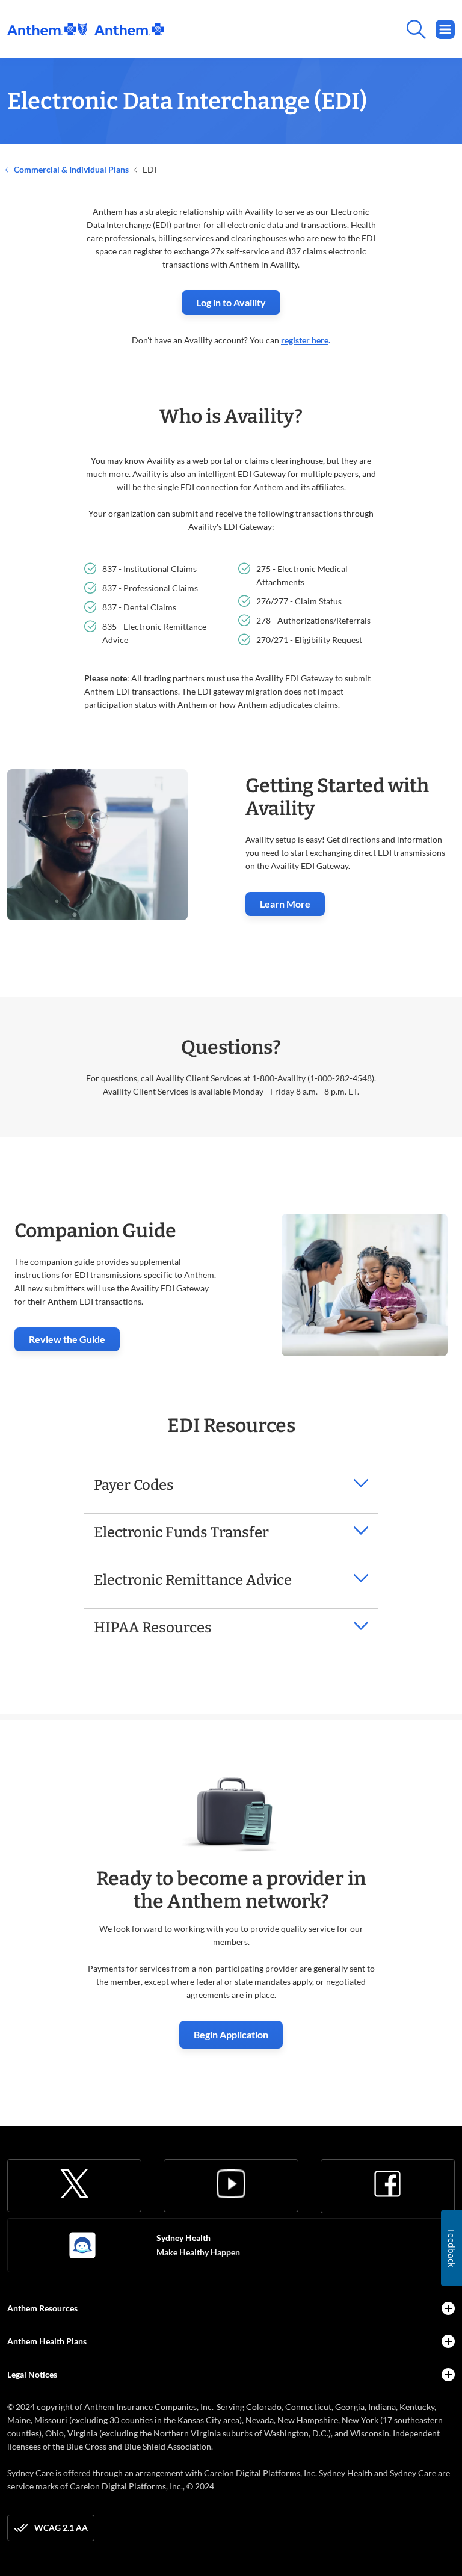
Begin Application (231, 2034)
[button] (231, 1485)
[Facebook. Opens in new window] (387, 2184)
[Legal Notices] (448, 2375)
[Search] (309, 29)
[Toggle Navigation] (445, 29)
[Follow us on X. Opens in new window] (75, 2184)
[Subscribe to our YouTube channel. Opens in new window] (231, 2184)
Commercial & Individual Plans (70, 169)
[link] (85, 29)
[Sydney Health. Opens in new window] (82, 2245)
